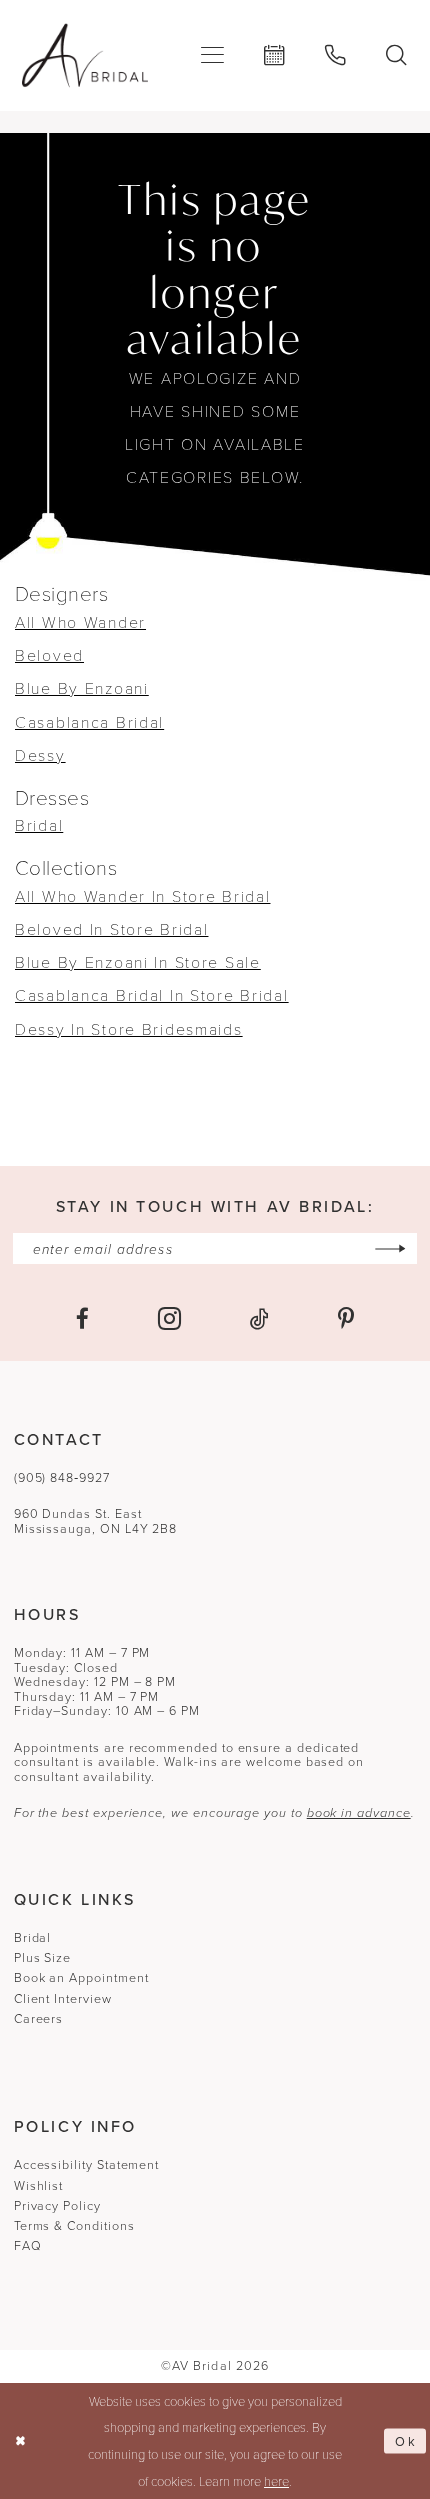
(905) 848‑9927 (62, 1477)
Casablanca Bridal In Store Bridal (152, 995)
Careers (39, 2018)
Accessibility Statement (86, 2164)
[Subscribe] (390, 1248)
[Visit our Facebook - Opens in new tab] (82, 1319)
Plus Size (42, 1957)
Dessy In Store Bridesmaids (129, 1029)
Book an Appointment (81, 1977)
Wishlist (38, 2185)
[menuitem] (212, 55)
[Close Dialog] (20, 2441)
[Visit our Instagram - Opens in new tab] (169, 1319)
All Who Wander (80, 622)
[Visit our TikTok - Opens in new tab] (259, 1319)
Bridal (39, 825)
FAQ (28, 2245)
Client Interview (63, 1998)
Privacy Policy (57, 2205)
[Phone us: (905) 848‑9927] (335, 55)
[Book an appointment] (274, 55)
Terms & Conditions (74, 2225)
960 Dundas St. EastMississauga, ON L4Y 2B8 (95, 1521)
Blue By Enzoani (82, 688)
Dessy (40, 755)
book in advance (359, 1812)
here (276, 2481)
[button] (212, 55)
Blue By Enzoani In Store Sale (138, 962)
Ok (406, 2440)
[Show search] (397, 55)
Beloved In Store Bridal (111, 929)
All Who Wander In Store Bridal (142, 896)
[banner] (85, 55)
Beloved (49, 655)
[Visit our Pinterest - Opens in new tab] (346, 1319)
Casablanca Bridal (89, 722)
